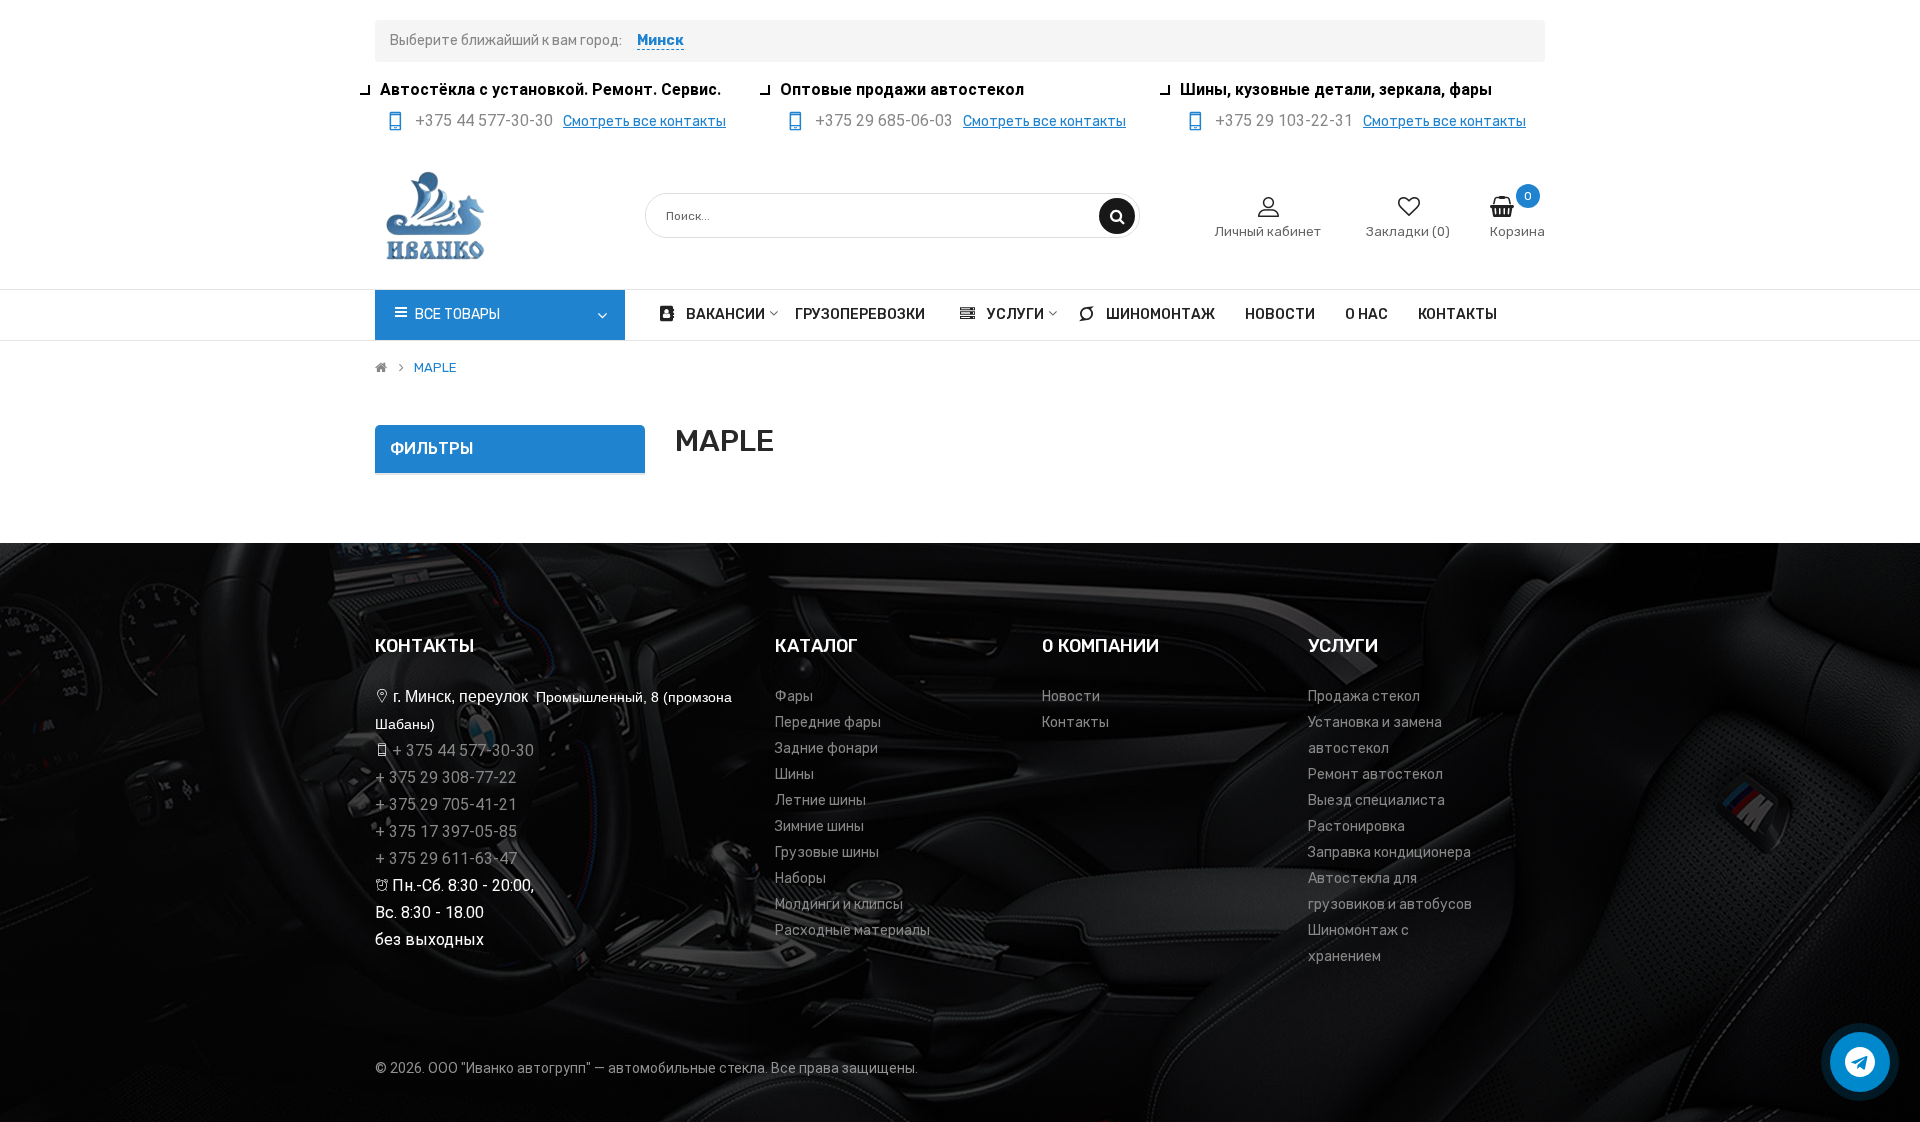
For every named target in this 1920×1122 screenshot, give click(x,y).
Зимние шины (819, 826)
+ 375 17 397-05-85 (446, 831)
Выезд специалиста (1376, 800)
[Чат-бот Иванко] (1860, 1062)
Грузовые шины (827, 852)
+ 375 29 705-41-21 (446, 804)
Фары (794, 696)
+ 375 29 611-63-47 (446, 858)
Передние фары (828, 722)
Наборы (800, 878)
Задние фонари (826, 748)
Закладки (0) (1408, 231)
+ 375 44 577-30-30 (463, 750)
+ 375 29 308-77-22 (446, 777)
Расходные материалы (852, 930)
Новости (1071, 696)
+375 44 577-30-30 (484, 120)
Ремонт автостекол (1375, 774)
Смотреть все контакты (644, 121)
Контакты (1075, 722)
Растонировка (1356, 826)
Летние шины (820, 800)
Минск (660, 40)
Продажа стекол (1364, 696)
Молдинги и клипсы (839, 904)
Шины (794, 774)
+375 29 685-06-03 (884, 120)
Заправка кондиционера (1389, 852)
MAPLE (435, 368)
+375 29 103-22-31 (1284, 120)
